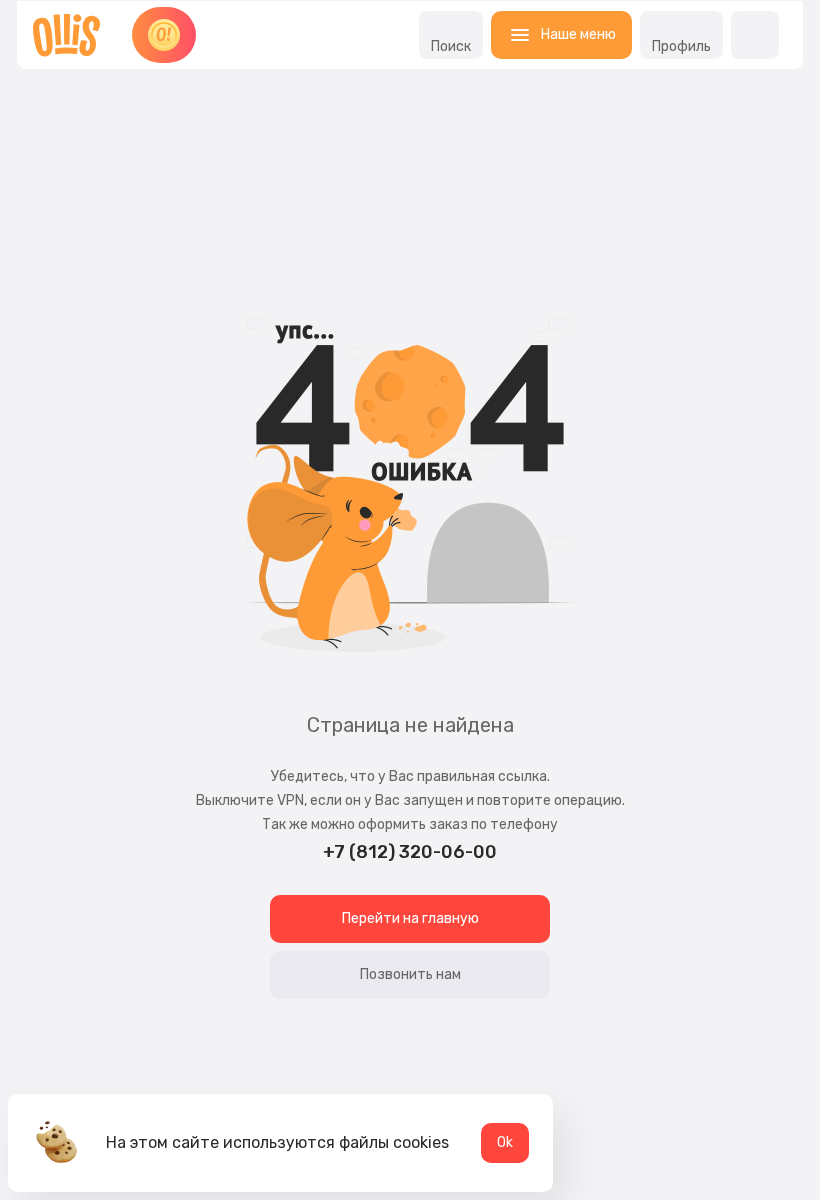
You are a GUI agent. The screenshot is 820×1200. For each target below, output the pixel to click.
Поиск (451, 46)
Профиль (681, 46)
